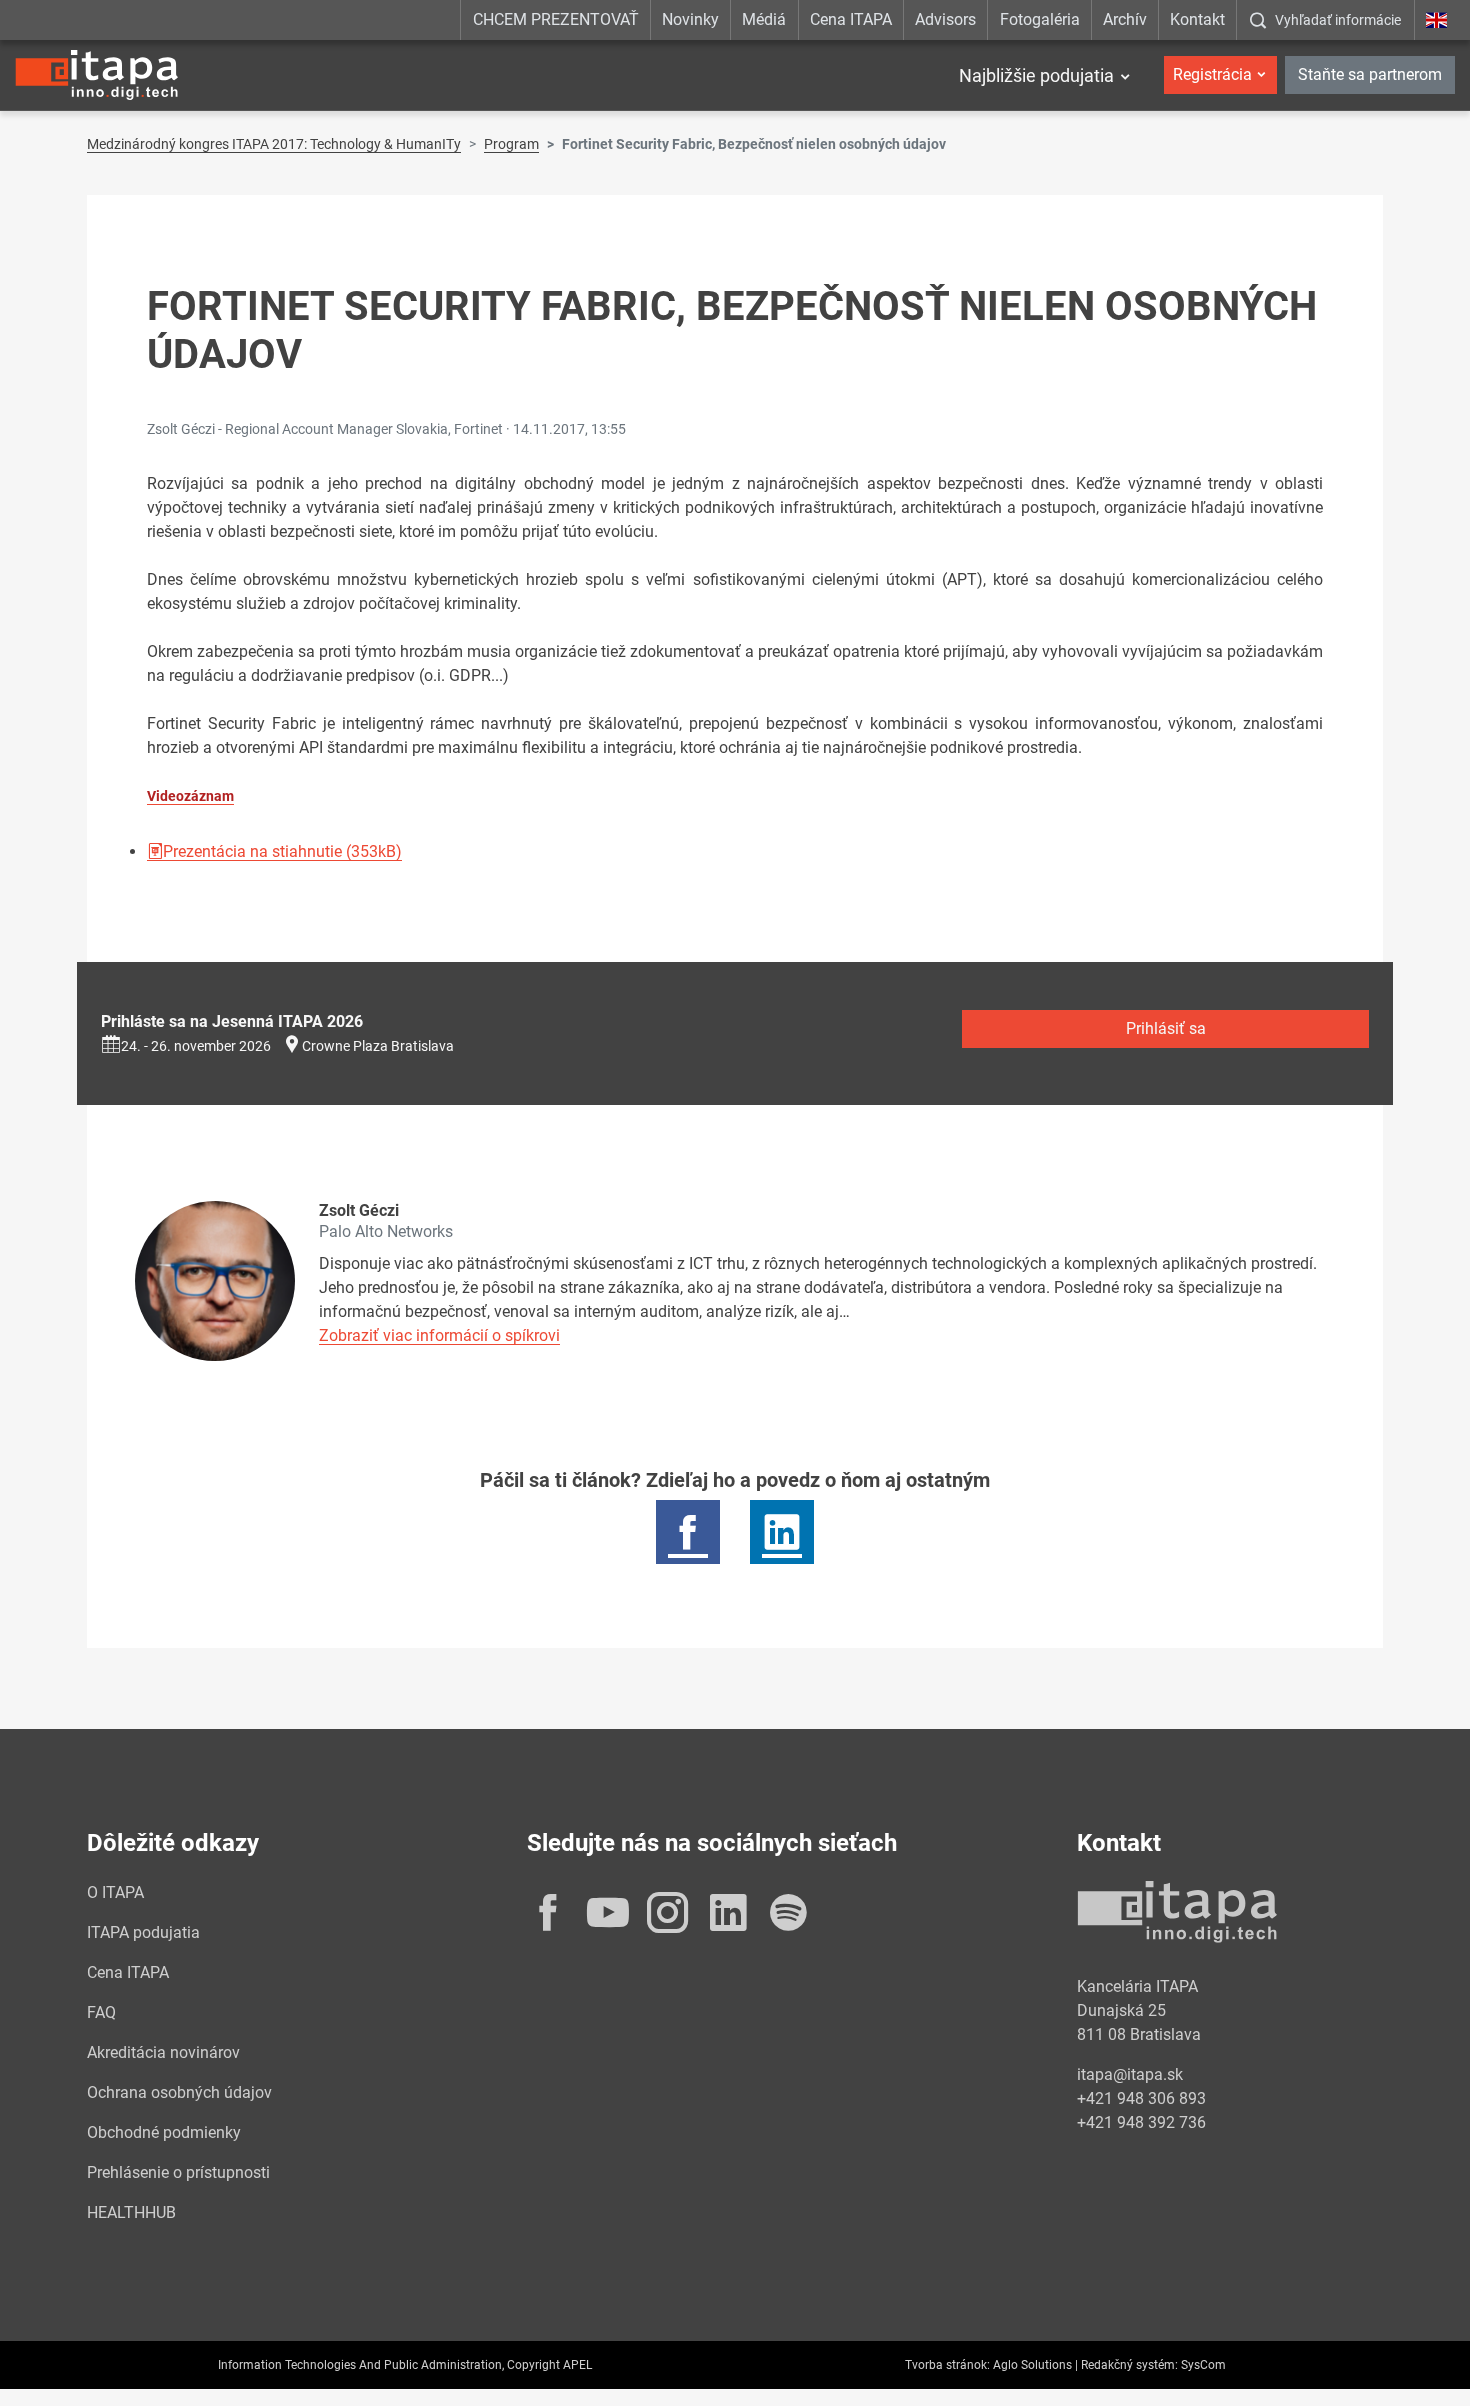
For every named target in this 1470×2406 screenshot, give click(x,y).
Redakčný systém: (1129, 2365)
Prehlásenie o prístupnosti (178, 2172)
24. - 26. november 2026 (196, 1046)
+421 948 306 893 (1141, 2098)
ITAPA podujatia (143, 1932)
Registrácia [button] (1212, 74)
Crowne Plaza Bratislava (378, 1046)
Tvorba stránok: (947, 2365)
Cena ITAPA (851, 19)
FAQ (101, 2012)
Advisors (945, 19)
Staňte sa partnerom (1370, 74)
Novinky (690, 19)
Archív (1125, 19)
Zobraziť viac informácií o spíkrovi (439, 1335)
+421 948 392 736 (1141, 2122)
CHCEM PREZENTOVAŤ (556, 19)
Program (511, 144)
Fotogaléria (1040, 19)
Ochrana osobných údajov (179, 2092)
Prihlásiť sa (1166, 1028)
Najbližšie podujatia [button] (1036, 75)
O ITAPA (115, 1892)
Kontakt (1197, 19)
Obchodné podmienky (164, 2132)
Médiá (764, 19)
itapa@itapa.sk (1130, 2074)
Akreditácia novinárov (163, 2052)
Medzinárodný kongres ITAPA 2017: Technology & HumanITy (274, 144)
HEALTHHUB (131, 2212)
